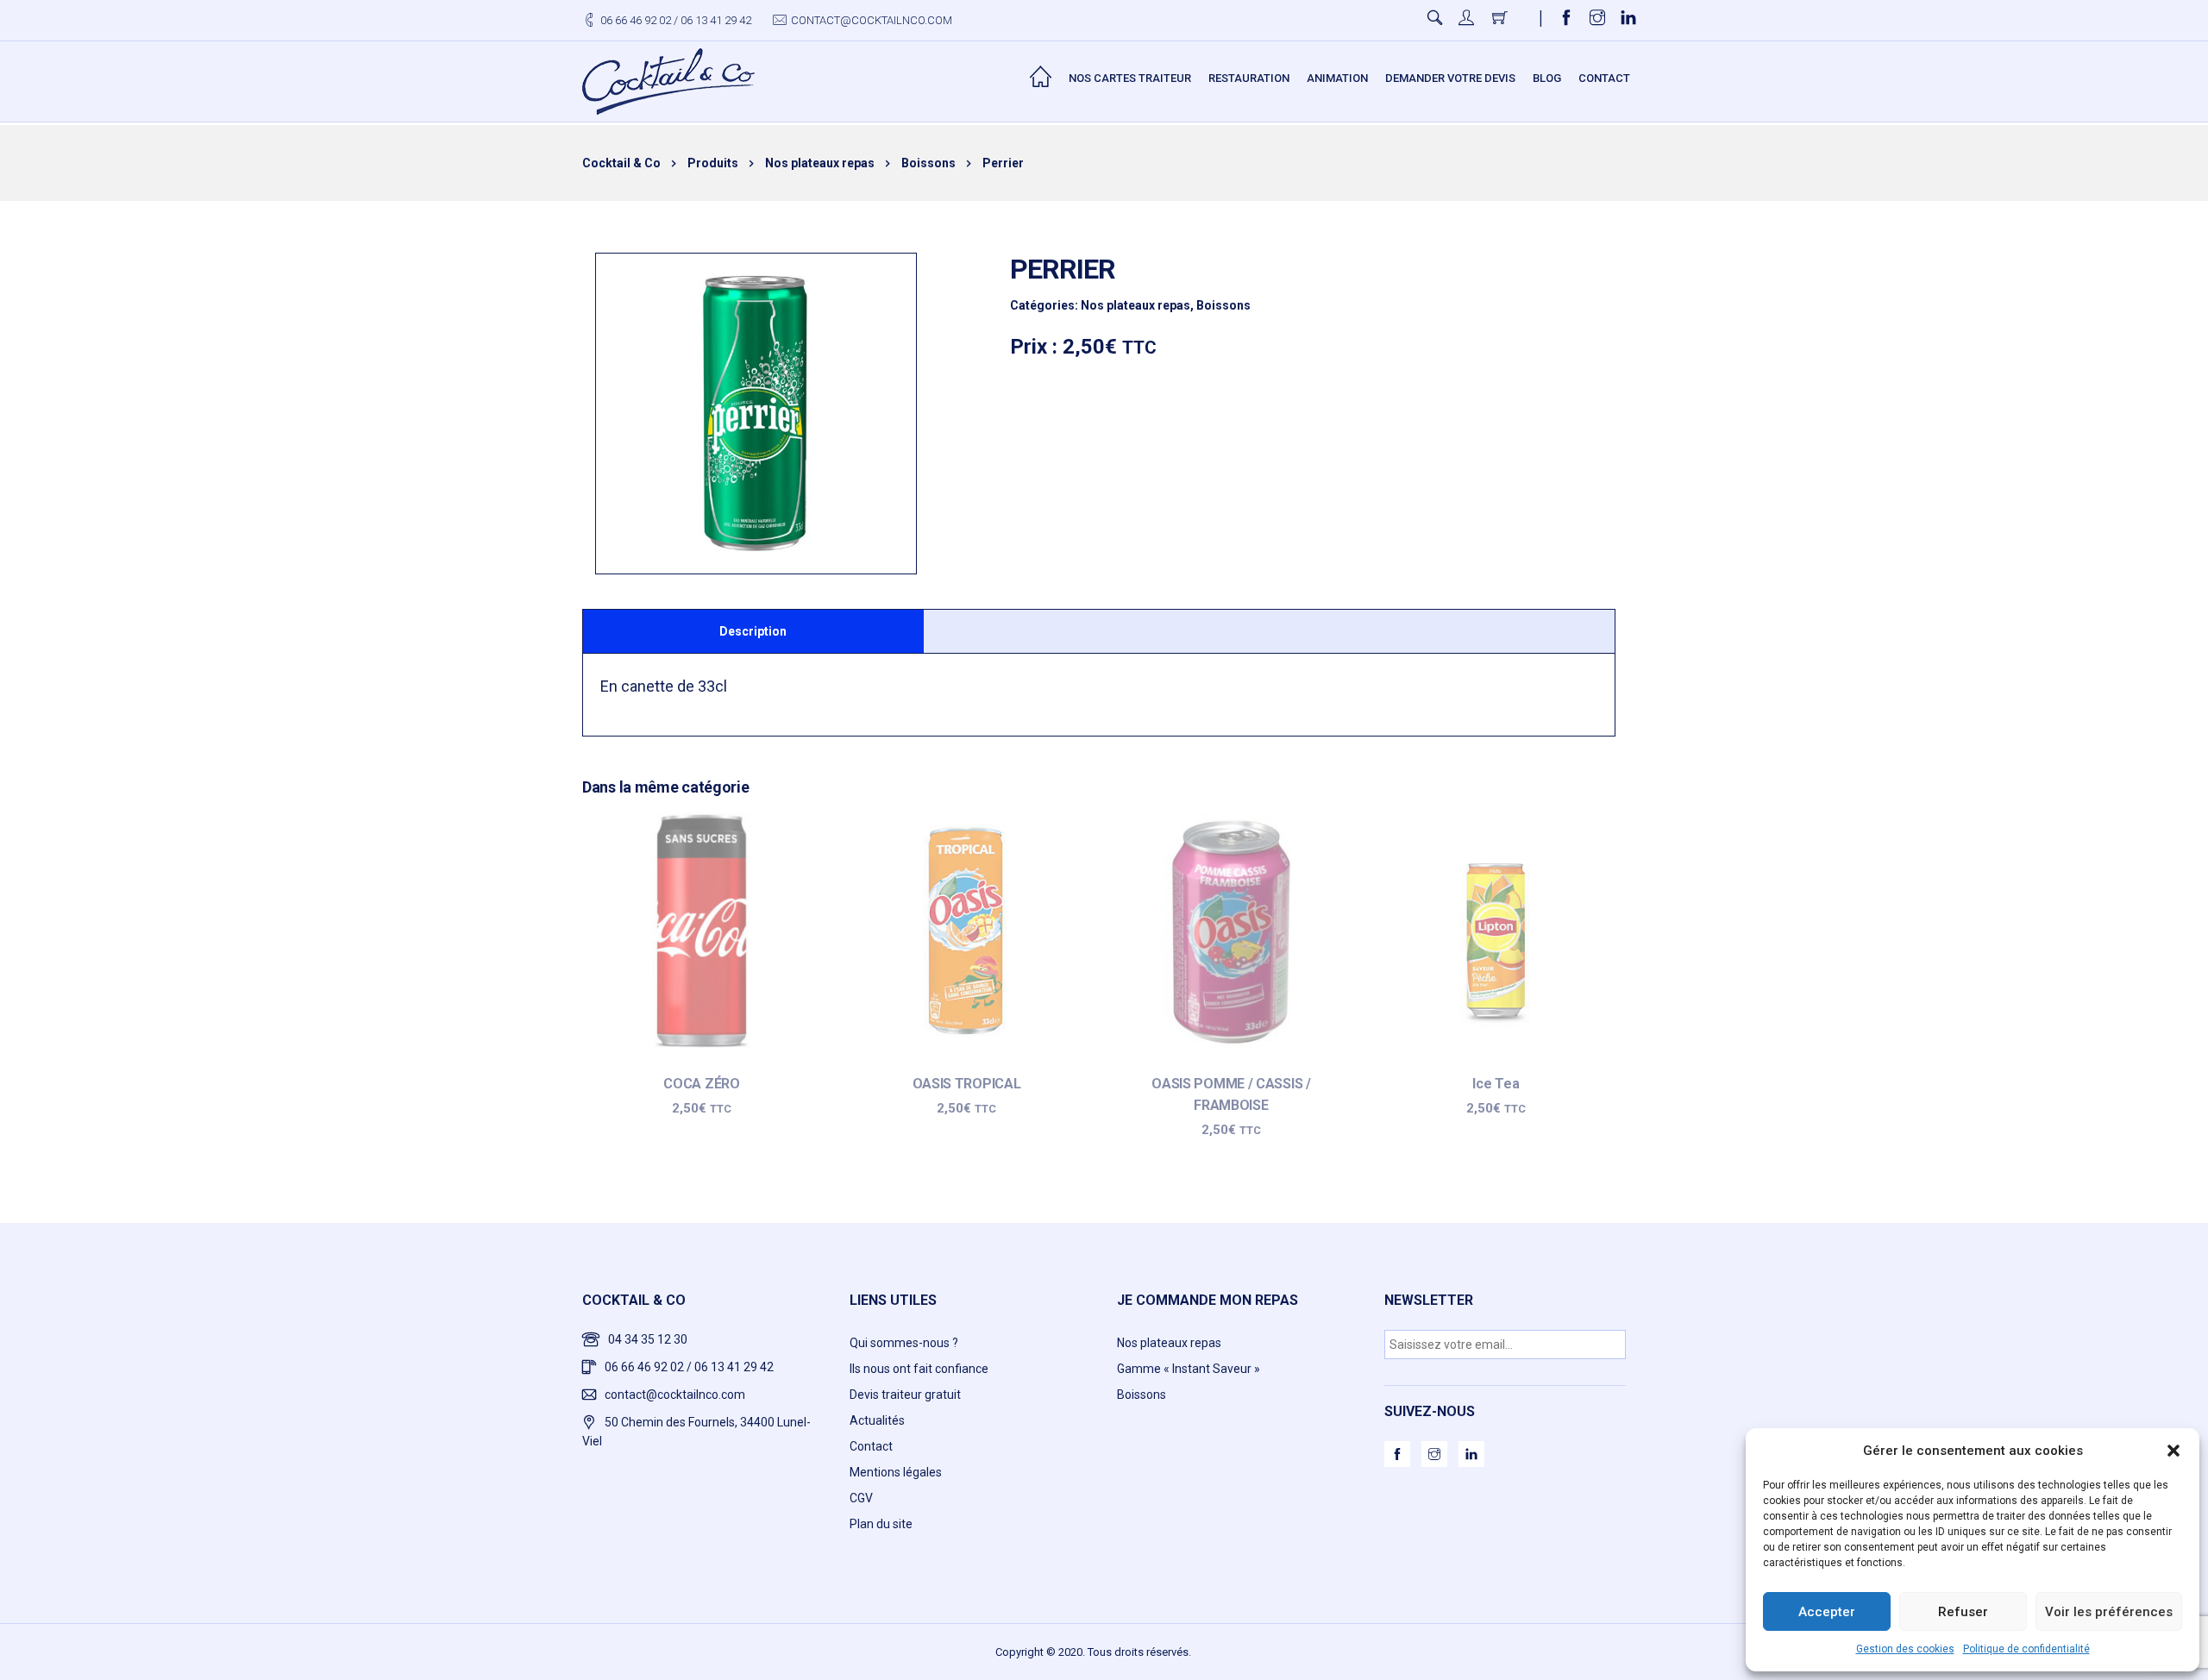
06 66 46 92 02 (636, 20)
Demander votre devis (1450, 78)
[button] (2173, 1451)
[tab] (753, 631)
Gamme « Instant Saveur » (1189, 1369)
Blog (1547, 78)
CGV (861, 1498)
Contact (1604, 78)
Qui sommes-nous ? (904, 1343)
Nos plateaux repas (1135, 305)
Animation (1337, 78)
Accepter (1827, 1612)
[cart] (1501, 20)
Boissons (1223, 305)
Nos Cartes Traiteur (1130, 78)
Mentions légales (896, 1472)
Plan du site (881, 1524)
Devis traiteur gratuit (905, 1395)
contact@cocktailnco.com (872, 20)
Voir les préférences (2109, 1612)
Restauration (1249, 78)
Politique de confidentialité (2026, 1649)
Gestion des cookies (1905, 1649)
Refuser (1963, 1612)
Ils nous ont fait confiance (919, 1369)
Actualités (877, 1420)
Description (753, 631)
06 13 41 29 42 (716, 20)
